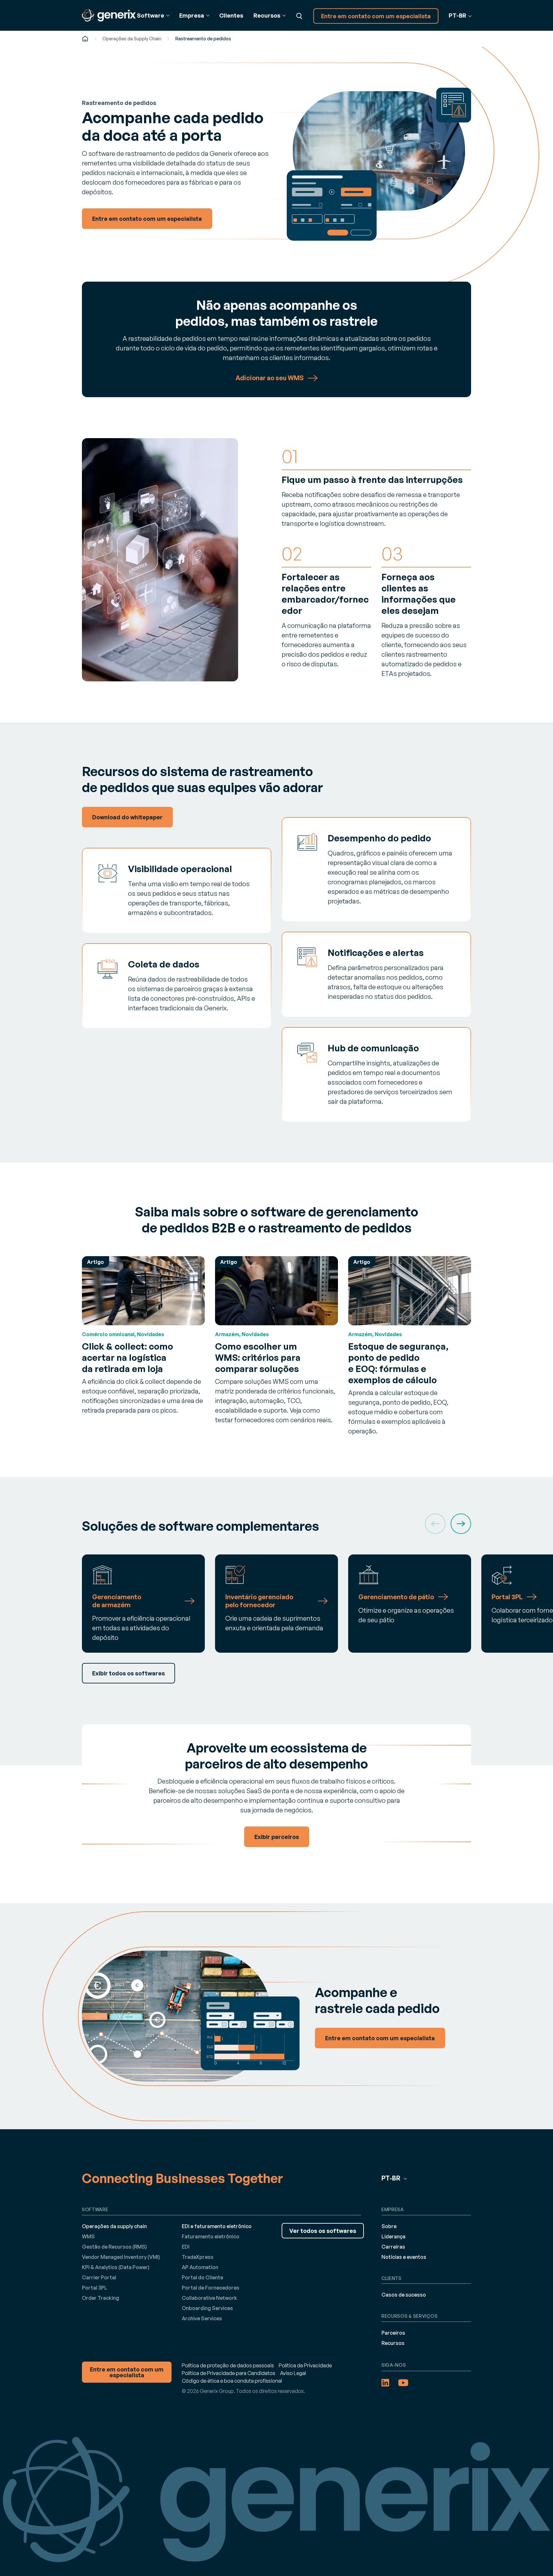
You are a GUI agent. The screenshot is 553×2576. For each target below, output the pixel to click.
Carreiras (393, 2247)
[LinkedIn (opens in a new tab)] (385, 2383)
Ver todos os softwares (323, 2231)
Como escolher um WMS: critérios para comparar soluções (258, 1357)
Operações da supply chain (114, 2226)
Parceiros (393, 2333)
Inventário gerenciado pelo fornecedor (259, 1601)
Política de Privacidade (305, 2365)
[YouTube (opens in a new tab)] (403, 2383)
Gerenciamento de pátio (396, 1597)
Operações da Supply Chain (132, 39)
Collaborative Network (209, 2298)
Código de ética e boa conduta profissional (232, 2381)
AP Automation (200, 2267)
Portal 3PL (95, 2288)
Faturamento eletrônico (211, 2236)
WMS (88, 2236)
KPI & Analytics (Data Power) (116, 2267)
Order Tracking (100, 2298)
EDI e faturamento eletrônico (217, 2226)
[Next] (461, 1524)
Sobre (389, 2226)
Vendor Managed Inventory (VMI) (121, 2257)
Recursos (393, 2343)
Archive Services (202, 2318)
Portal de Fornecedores (211, 2288)
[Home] (85, 39)
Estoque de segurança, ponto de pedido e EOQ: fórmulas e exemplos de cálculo (398, 1363)
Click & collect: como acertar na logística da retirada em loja (128, 1357)
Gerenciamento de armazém (117, 1601)
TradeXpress (198, 2257)
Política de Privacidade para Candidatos (228, 2373)
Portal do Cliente (202, 2277)
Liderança (393, 2236)
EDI (186, 2247)
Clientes (231, 15)
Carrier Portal (99, 2277)
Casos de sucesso (404, 2295)
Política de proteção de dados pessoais (228, 2365)
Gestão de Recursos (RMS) (114, 2247)
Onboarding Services (207, 2308)
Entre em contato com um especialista (376, 16)
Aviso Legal (293, 2373)
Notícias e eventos (404, 2257)
